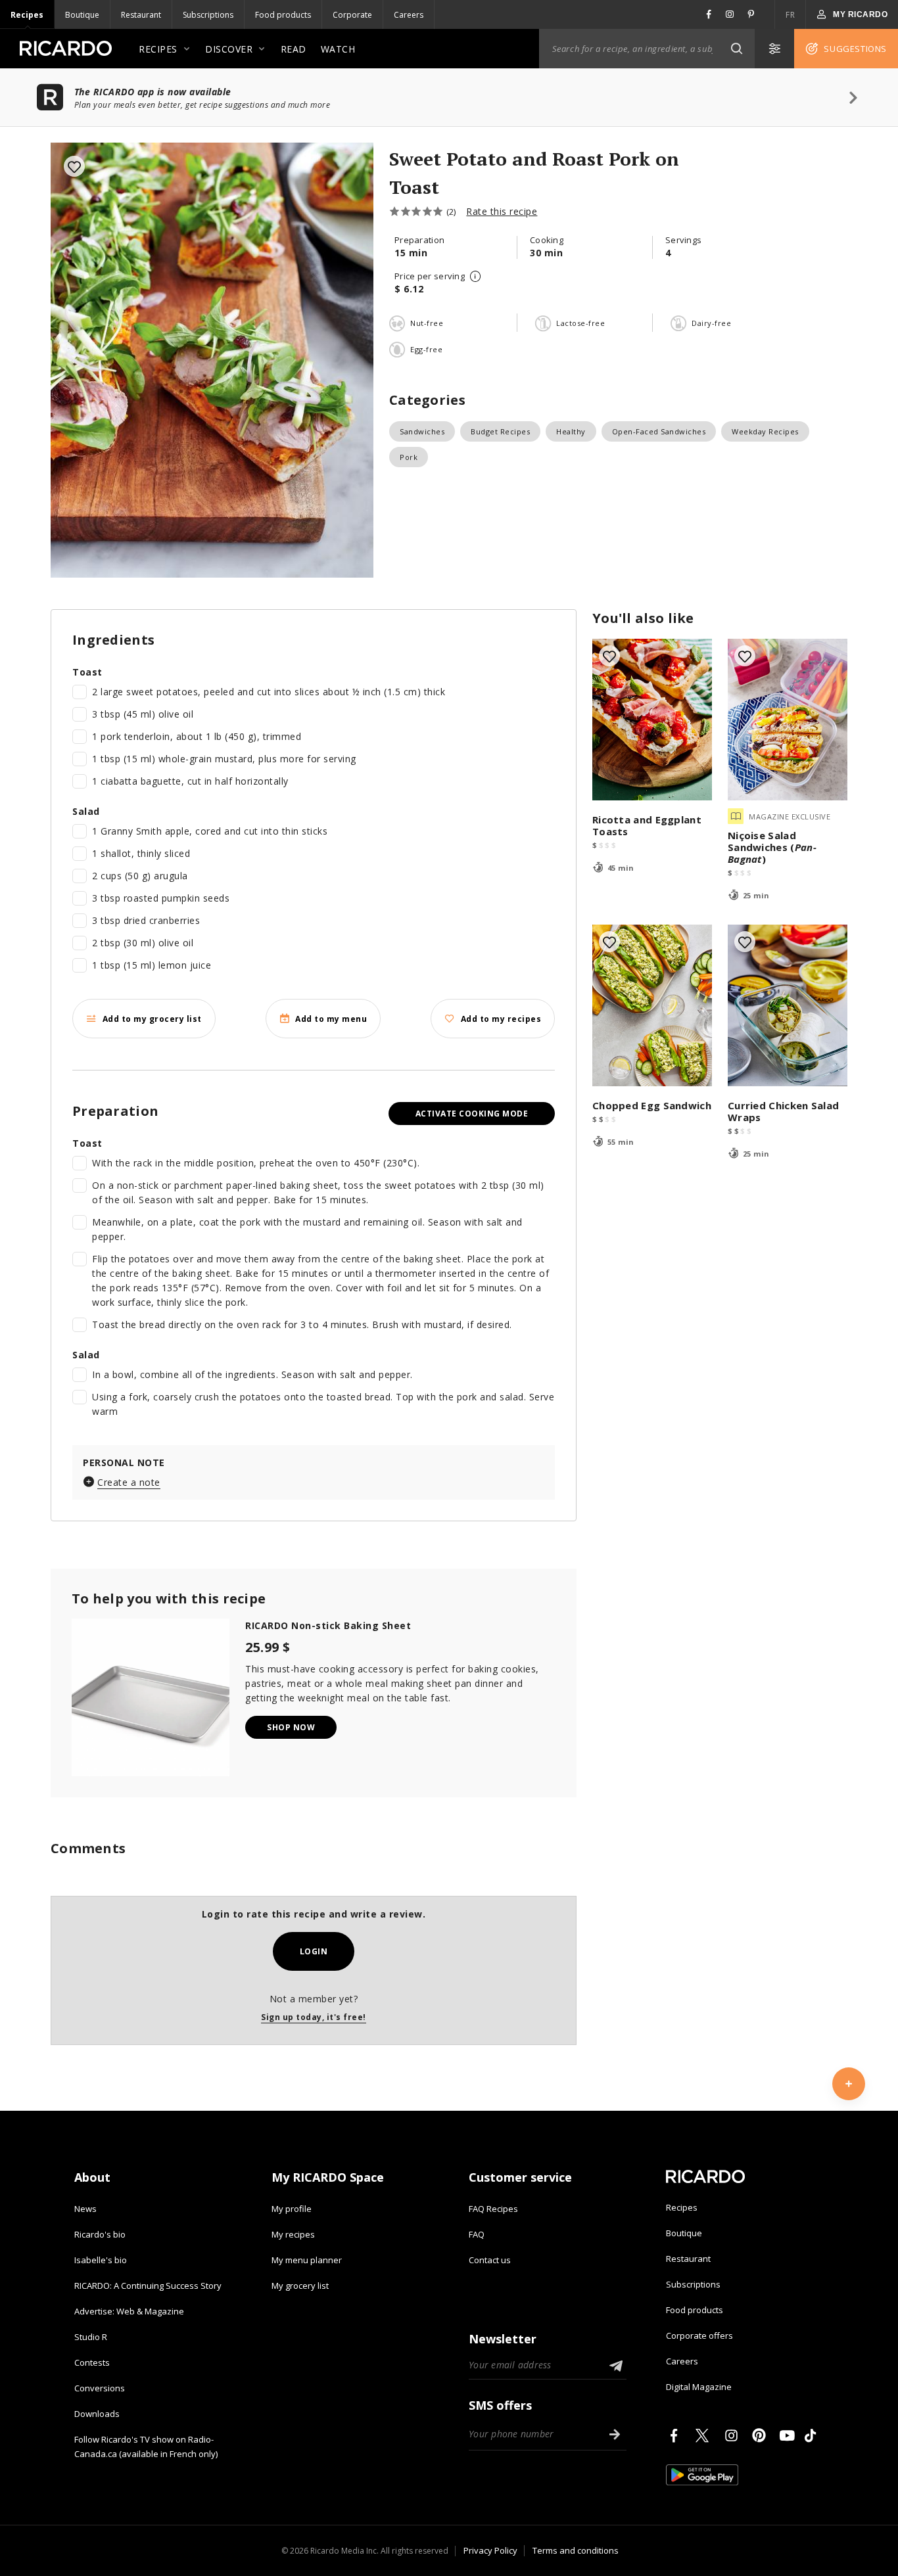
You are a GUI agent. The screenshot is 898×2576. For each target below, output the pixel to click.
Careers (409, 15)
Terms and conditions (576, 2550)
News (85, 2209)
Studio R (91, 2337)
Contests (92, 2362)
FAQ (477, 2234)
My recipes (293, 2234)
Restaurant (141, 15)
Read (294, 49)
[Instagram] (734, 2435)
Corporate (352, 15)
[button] (736, 49)
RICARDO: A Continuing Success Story (148, 2286)
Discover (229, 49)
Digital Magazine (699, 2387)
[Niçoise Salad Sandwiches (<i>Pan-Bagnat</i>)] (788, 720)
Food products (283, 15)
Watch (338, 49)
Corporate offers (699, 2335)
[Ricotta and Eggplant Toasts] (652, 720)
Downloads (97, 2414)
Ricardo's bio (100, 2234)
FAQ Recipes (493, 2209)
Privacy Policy (490, 2550)
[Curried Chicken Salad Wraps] (788, 1005)
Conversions (100, 2388)
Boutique (82, 15)
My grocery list (300, 2286)
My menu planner (307, 2260)
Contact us (490, 2260)
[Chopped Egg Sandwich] (652, 1005)
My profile (292, 2209)
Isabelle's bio (101, 2260)
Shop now (291, 1727)
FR (790, 15)
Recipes (27, 15)
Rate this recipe (502, 211)
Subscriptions (208, 15)
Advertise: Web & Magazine (129, 2311)
